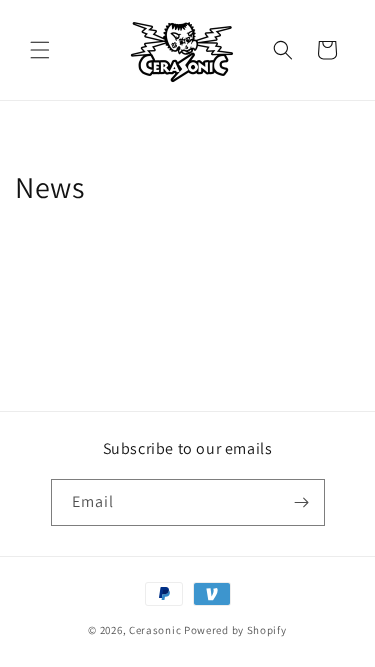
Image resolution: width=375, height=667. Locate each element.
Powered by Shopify (235, 630)
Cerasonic (155, 630)
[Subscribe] (302, 502)
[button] (40, 50)
